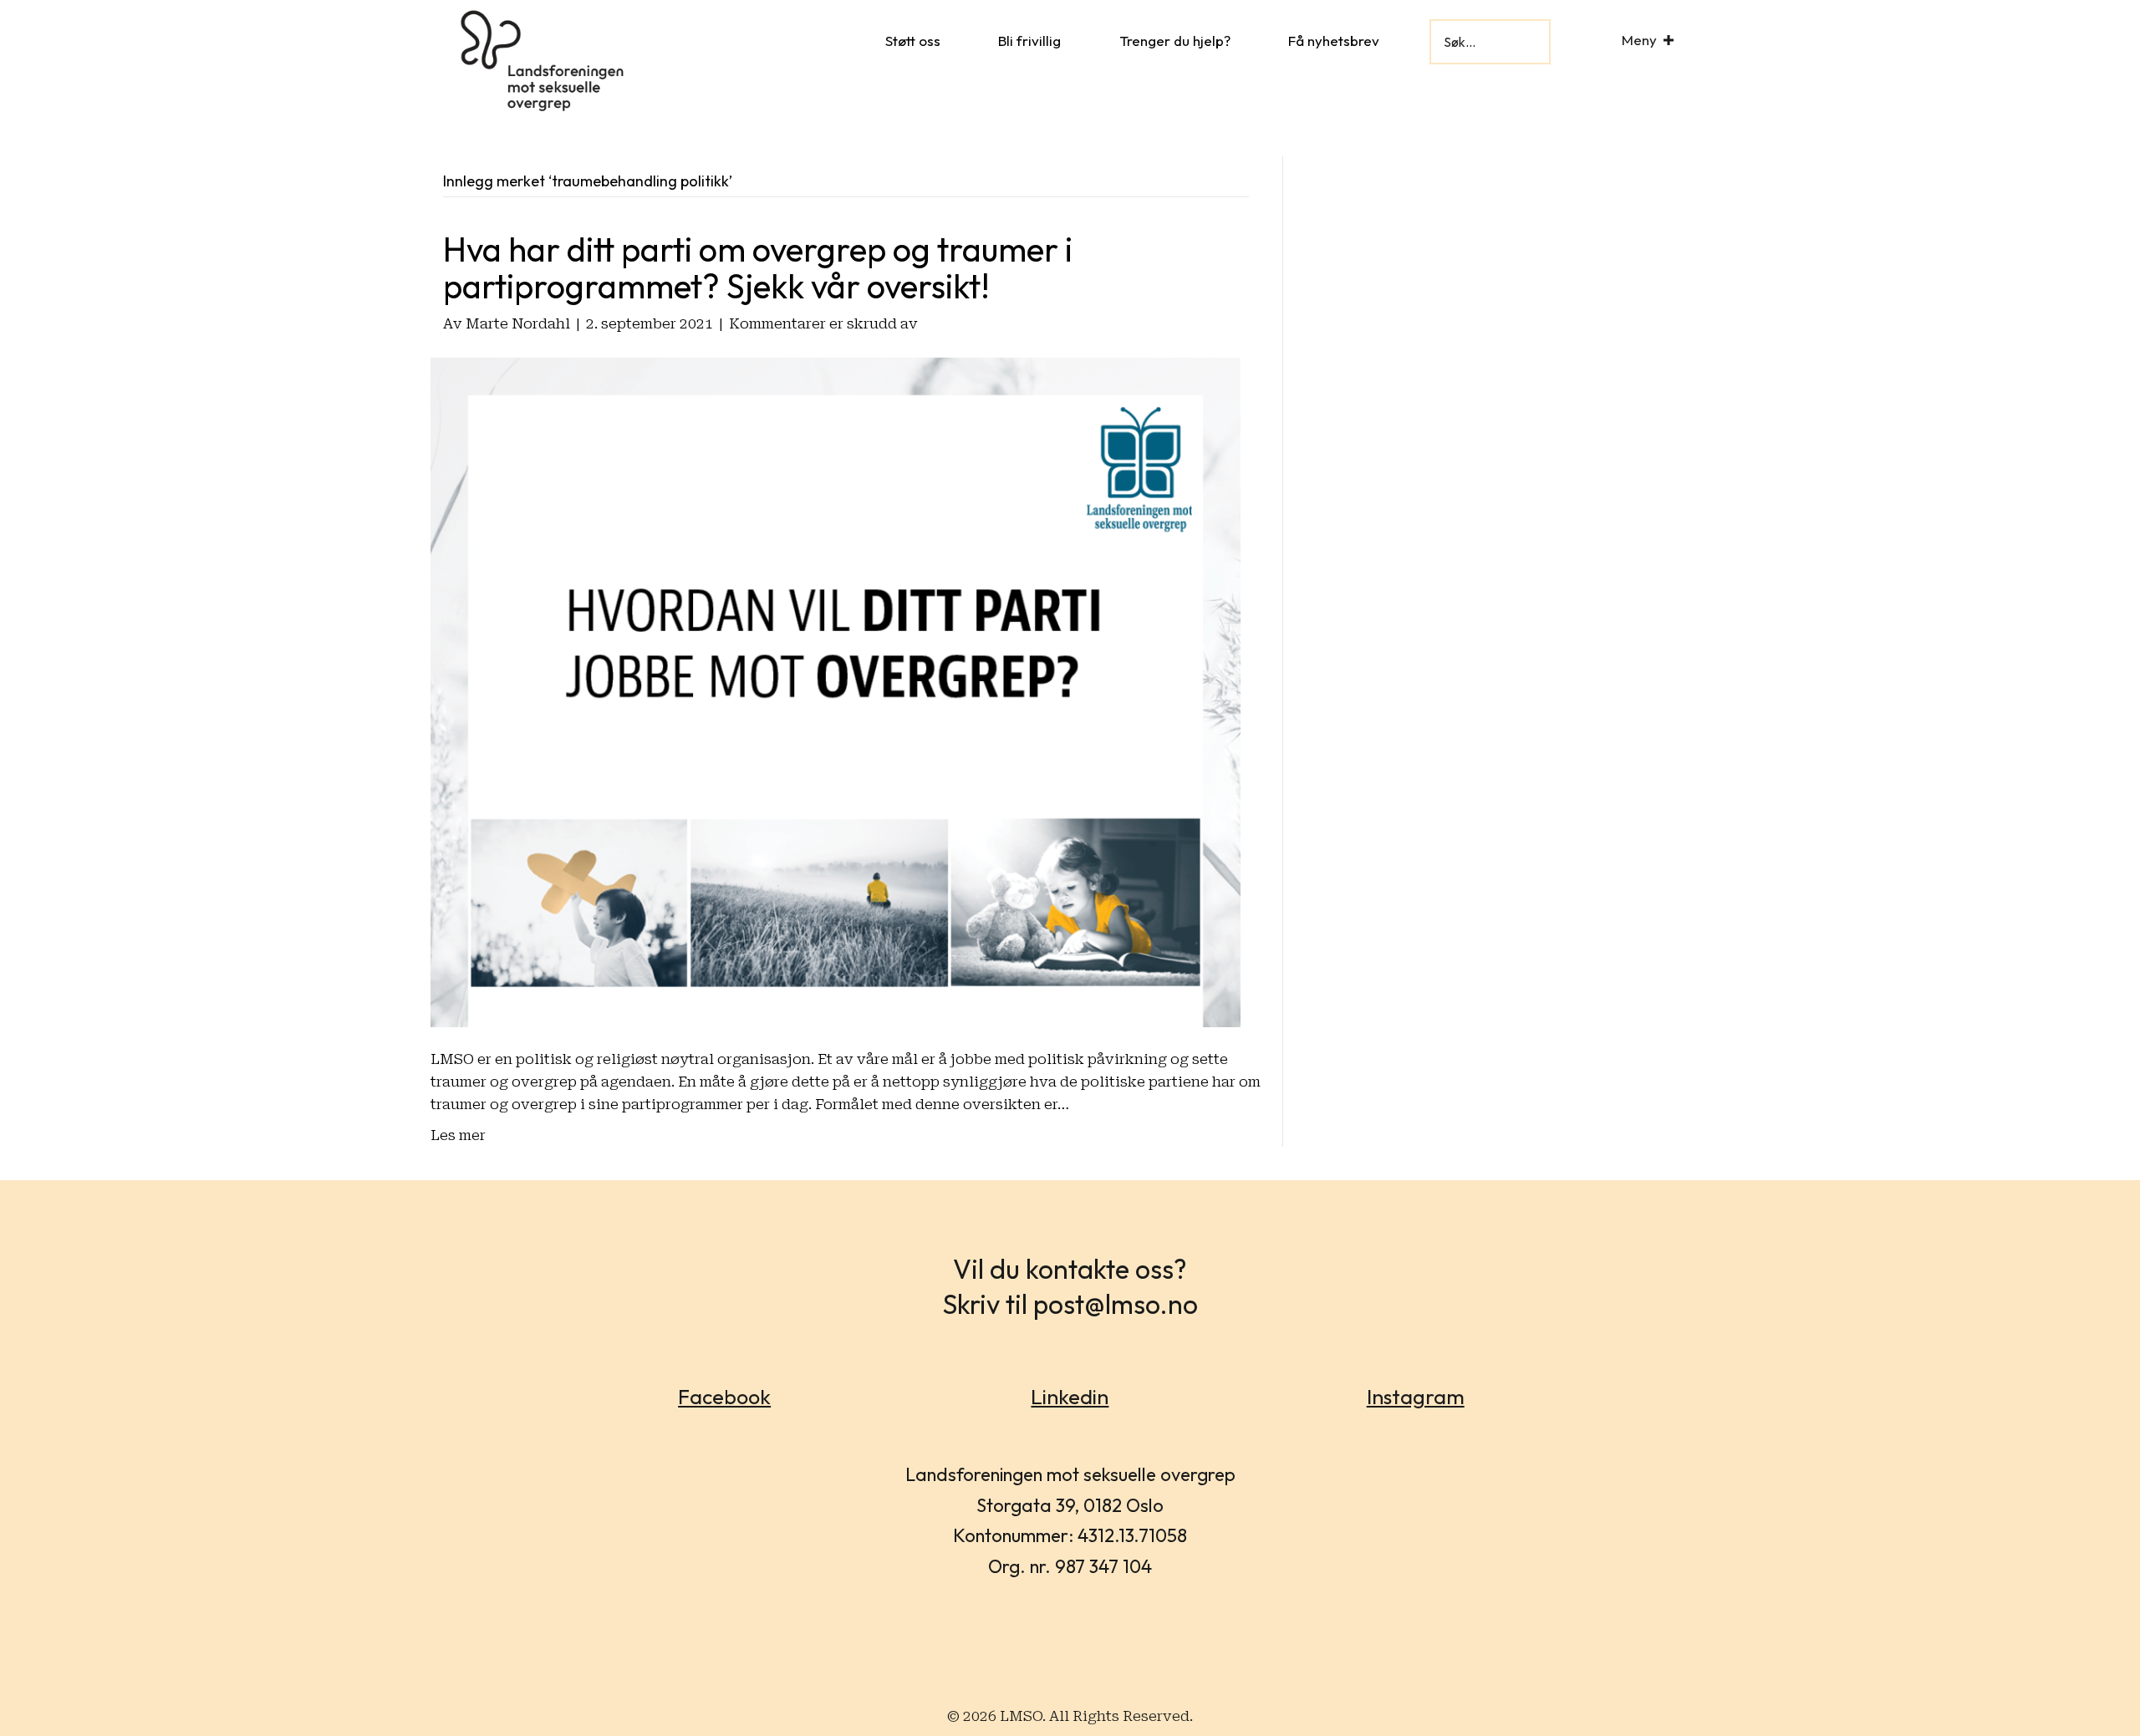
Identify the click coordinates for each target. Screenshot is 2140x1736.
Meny (1639, 40)
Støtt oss (913, 41)
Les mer (458, 1135)
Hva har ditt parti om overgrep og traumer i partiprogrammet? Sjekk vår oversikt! (758, 267)
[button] (1669, 40)
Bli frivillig (1029, 41)
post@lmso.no (1116, 1304)
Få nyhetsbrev (1334, 41)
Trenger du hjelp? (1175, 41)
